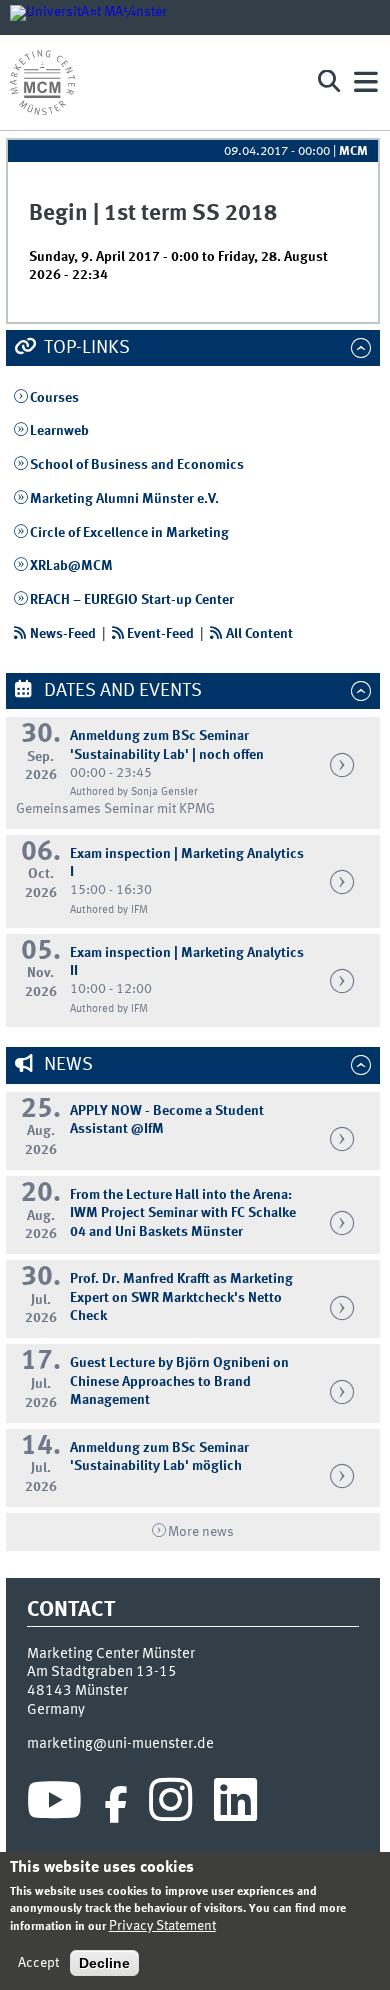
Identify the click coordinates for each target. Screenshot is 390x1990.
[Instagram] (170, 1805)
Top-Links (85, 348)
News (66, 1065)
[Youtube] (54, 1805)
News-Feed (63, 634)
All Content (259, 634)
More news (201, 1532)
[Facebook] (116, 1805)
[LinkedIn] (235, 1805)
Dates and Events (121, 691)
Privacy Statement (162, 1926)
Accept (38, 1963)
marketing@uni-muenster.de (120, 1744)
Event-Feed (160, 634)
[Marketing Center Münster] (154, 82)
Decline (104, 1963)
